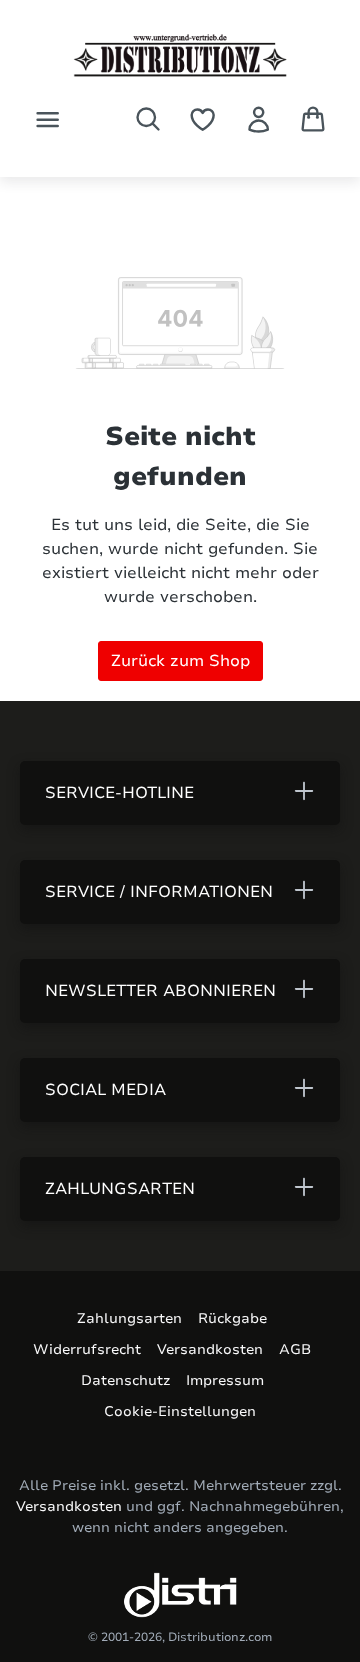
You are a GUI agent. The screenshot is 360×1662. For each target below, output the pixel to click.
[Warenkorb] (313, 119)
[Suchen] (148, 119)
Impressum (225, 1380)
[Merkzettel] (202, 119)
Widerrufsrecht (87, 1349)
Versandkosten (210, 1349)
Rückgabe (232, 1318)
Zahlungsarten (129, 1318)
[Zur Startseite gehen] (180, 55)
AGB (295, 1349)
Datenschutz (125, 1380)
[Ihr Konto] (258, 119)
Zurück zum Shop (180, 661)
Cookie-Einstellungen (180, 1411)
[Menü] (47, 119)
